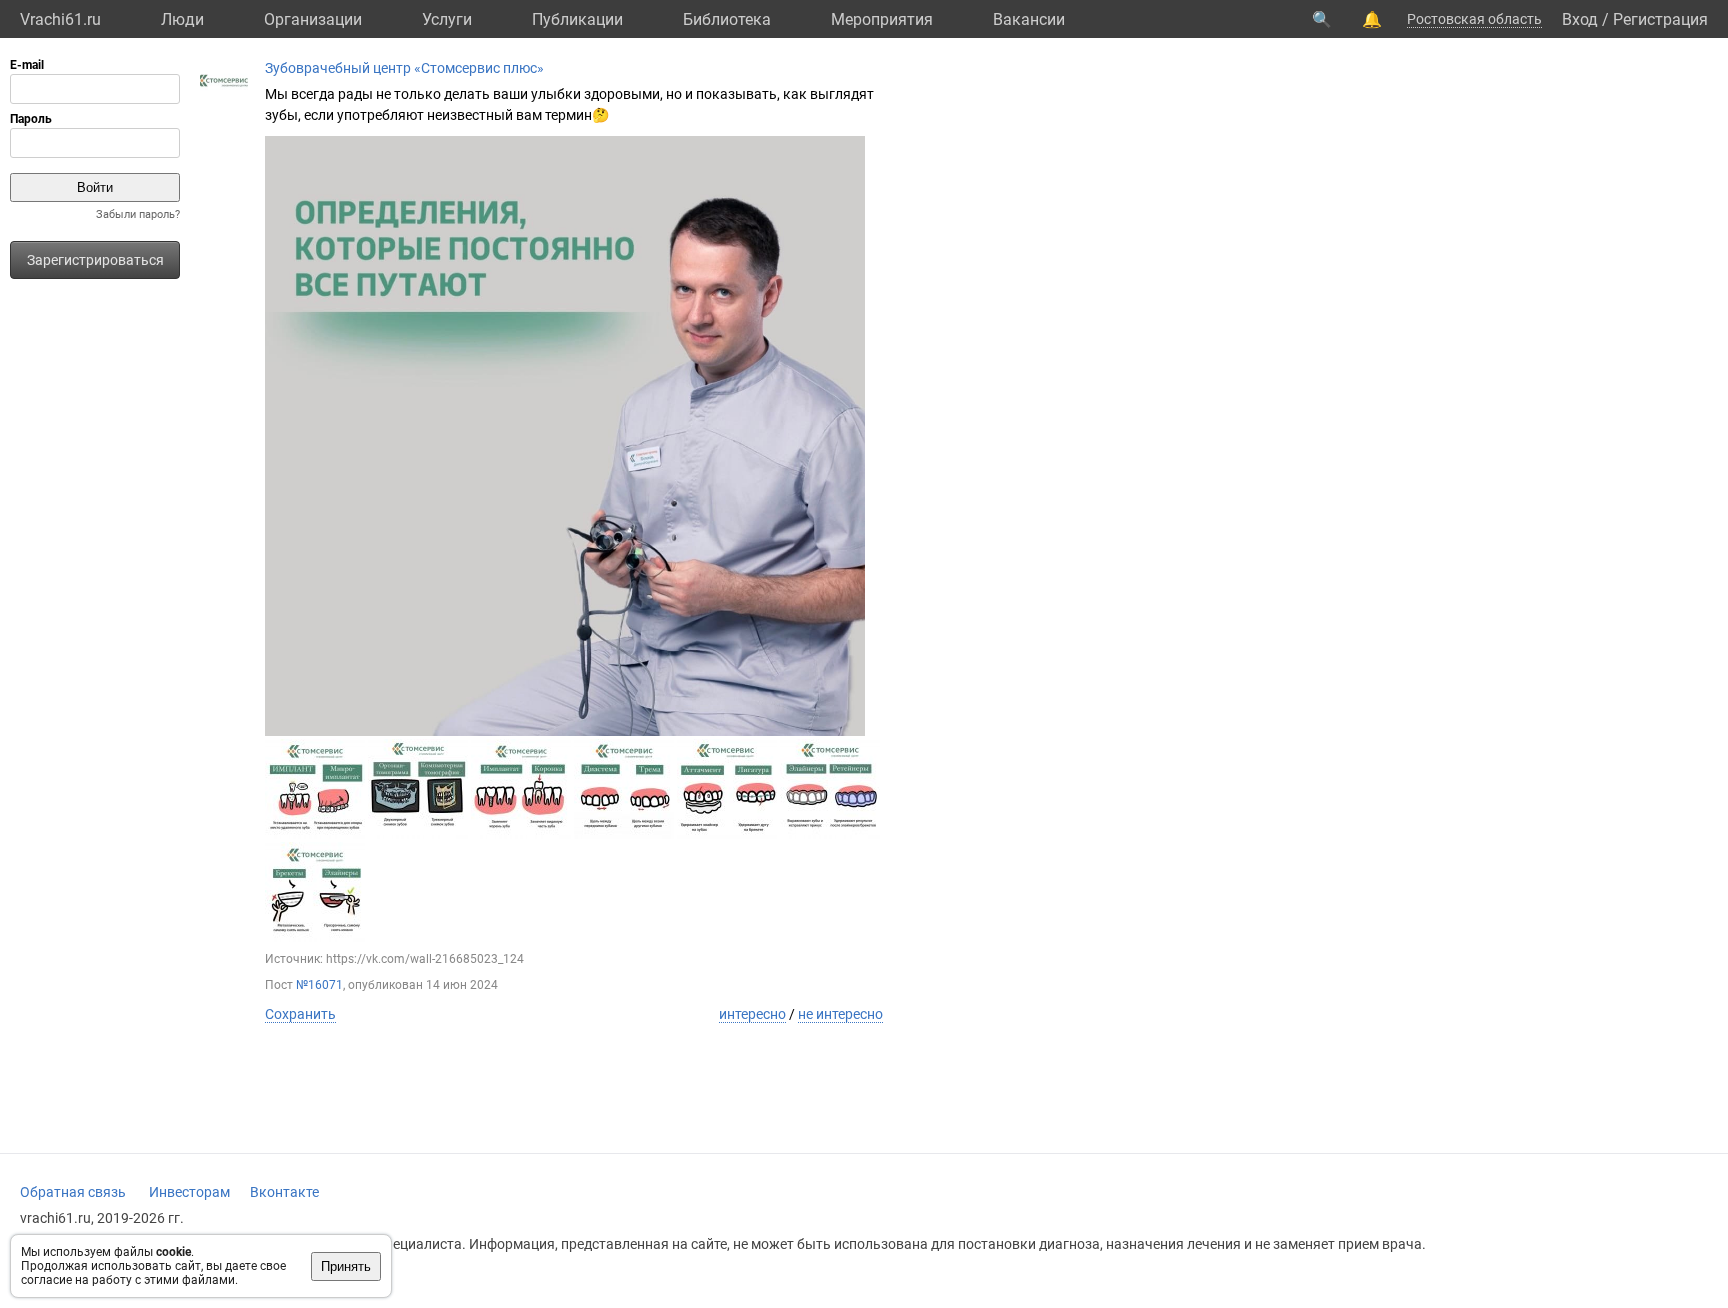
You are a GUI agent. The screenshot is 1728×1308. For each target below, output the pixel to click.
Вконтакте (284, 1192)
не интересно (840, 1014)
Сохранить (300, 1014)
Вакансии (1029, 19)
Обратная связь (73, 1192)
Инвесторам (189, 1192)
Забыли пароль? (138, 214)
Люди (182, 19)
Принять (346, 1266)
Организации (313, 19)
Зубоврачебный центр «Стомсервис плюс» (404, 68)
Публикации (577, 19)
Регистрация (1660, 19)
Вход (1580, 19)
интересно (752, 1014)
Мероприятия (882, 19)
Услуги (447, 19)
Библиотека (727, 19)
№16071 (319, 985)
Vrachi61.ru (60, 19)
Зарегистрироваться (95, 260)
